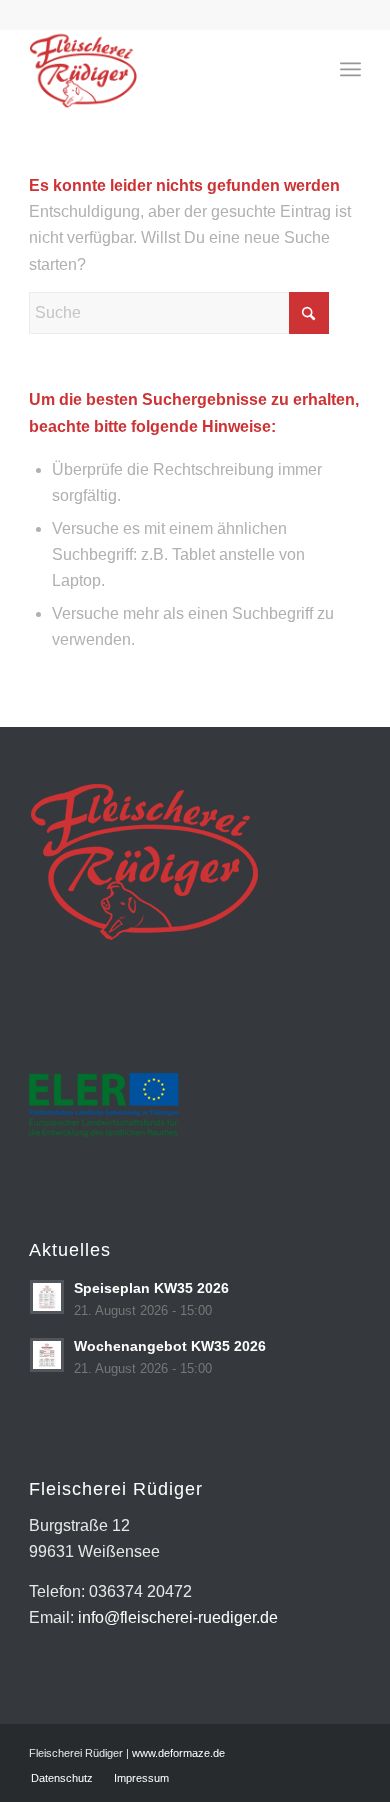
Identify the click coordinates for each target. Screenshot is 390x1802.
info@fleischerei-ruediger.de (178, 1617)
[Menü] (350, 69)
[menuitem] (350, 69)
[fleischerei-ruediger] (161, 69)
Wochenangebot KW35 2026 (170, 1346)
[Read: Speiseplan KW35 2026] (47, 1297)
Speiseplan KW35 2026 (151, 1288)
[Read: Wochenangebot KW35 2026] (47, 1355)
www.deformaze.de (178, 1753)
